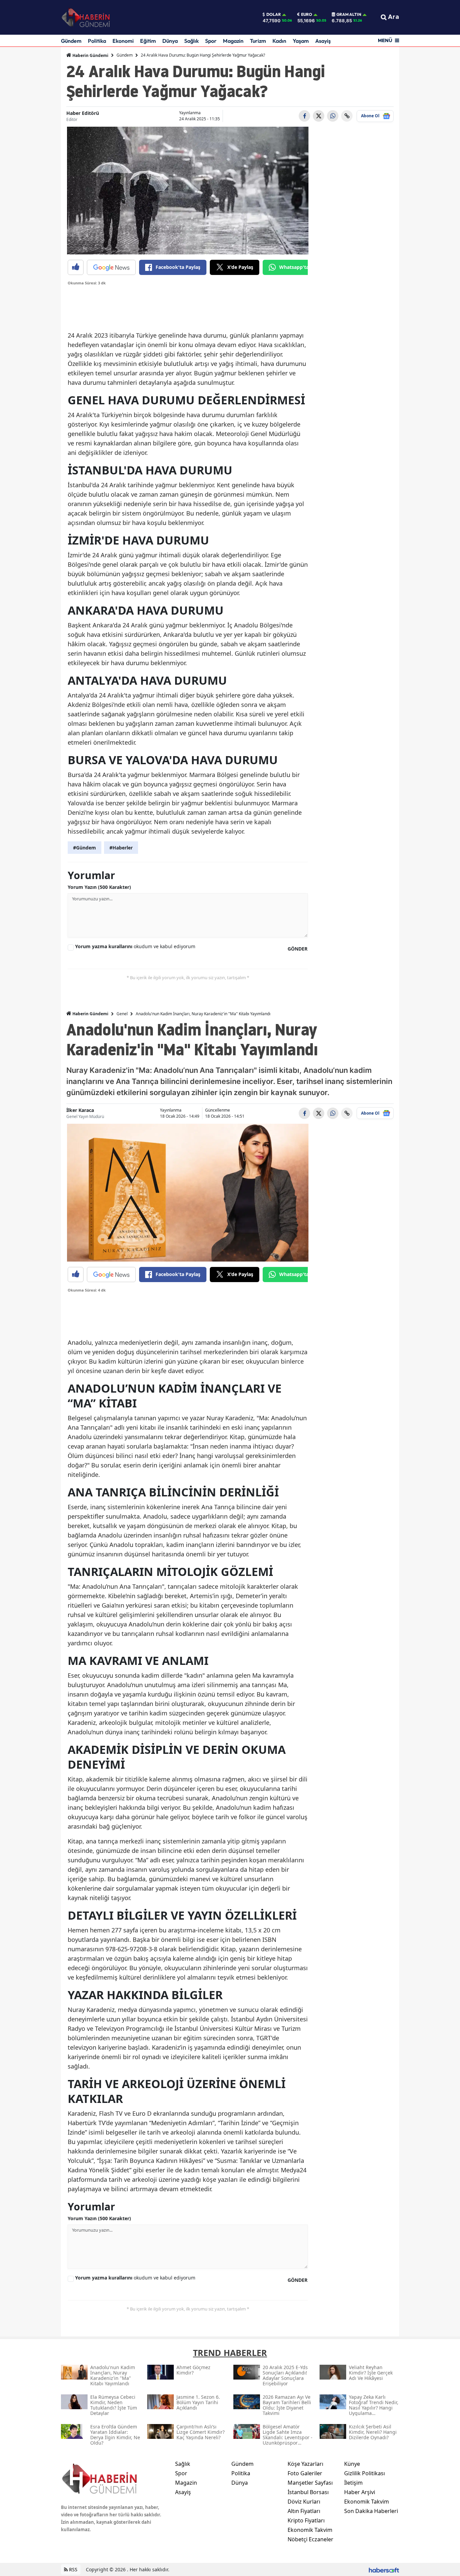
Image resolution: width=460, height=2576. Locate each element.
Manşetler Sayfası (310, 2483)
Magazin (233, 41)
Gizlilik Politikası (365, 2473)
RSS (73, 2569)
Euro (307, 14)
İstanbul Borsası (308, 2492)
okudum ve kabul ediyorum (135, 946)
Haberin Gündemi (90, 55)
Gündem (71, 41)
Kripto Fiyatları (306, 2520)
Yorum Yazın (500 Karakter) (99, 887)
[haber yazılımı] (384, 2569)
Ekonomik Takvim (310, 2530)
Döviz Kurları (304, 2502)
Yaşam (301, 41)
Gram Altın (349, 14)
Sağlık (191, 41)
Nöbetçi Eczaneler (310, 2539)
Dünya (170, 41)
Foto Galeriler (305, 2473)
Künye (352, 2464)
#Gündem (85, 848)
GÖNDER (298, 949)
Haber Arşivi (360, 2492)
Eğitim (148, 41)
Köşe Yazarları (305, 2464)
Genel (122, 1014)
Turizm (258, 41)
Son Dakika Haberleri (371, 2511)
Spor (211, 41)
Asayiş (323, 41)
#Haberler (121, 848)
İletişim (353, 2483)
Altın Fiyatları (304, 2511)
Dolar (274, 14)
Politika (97, 41)
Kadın (279, 41)
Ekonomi (123, 41)
